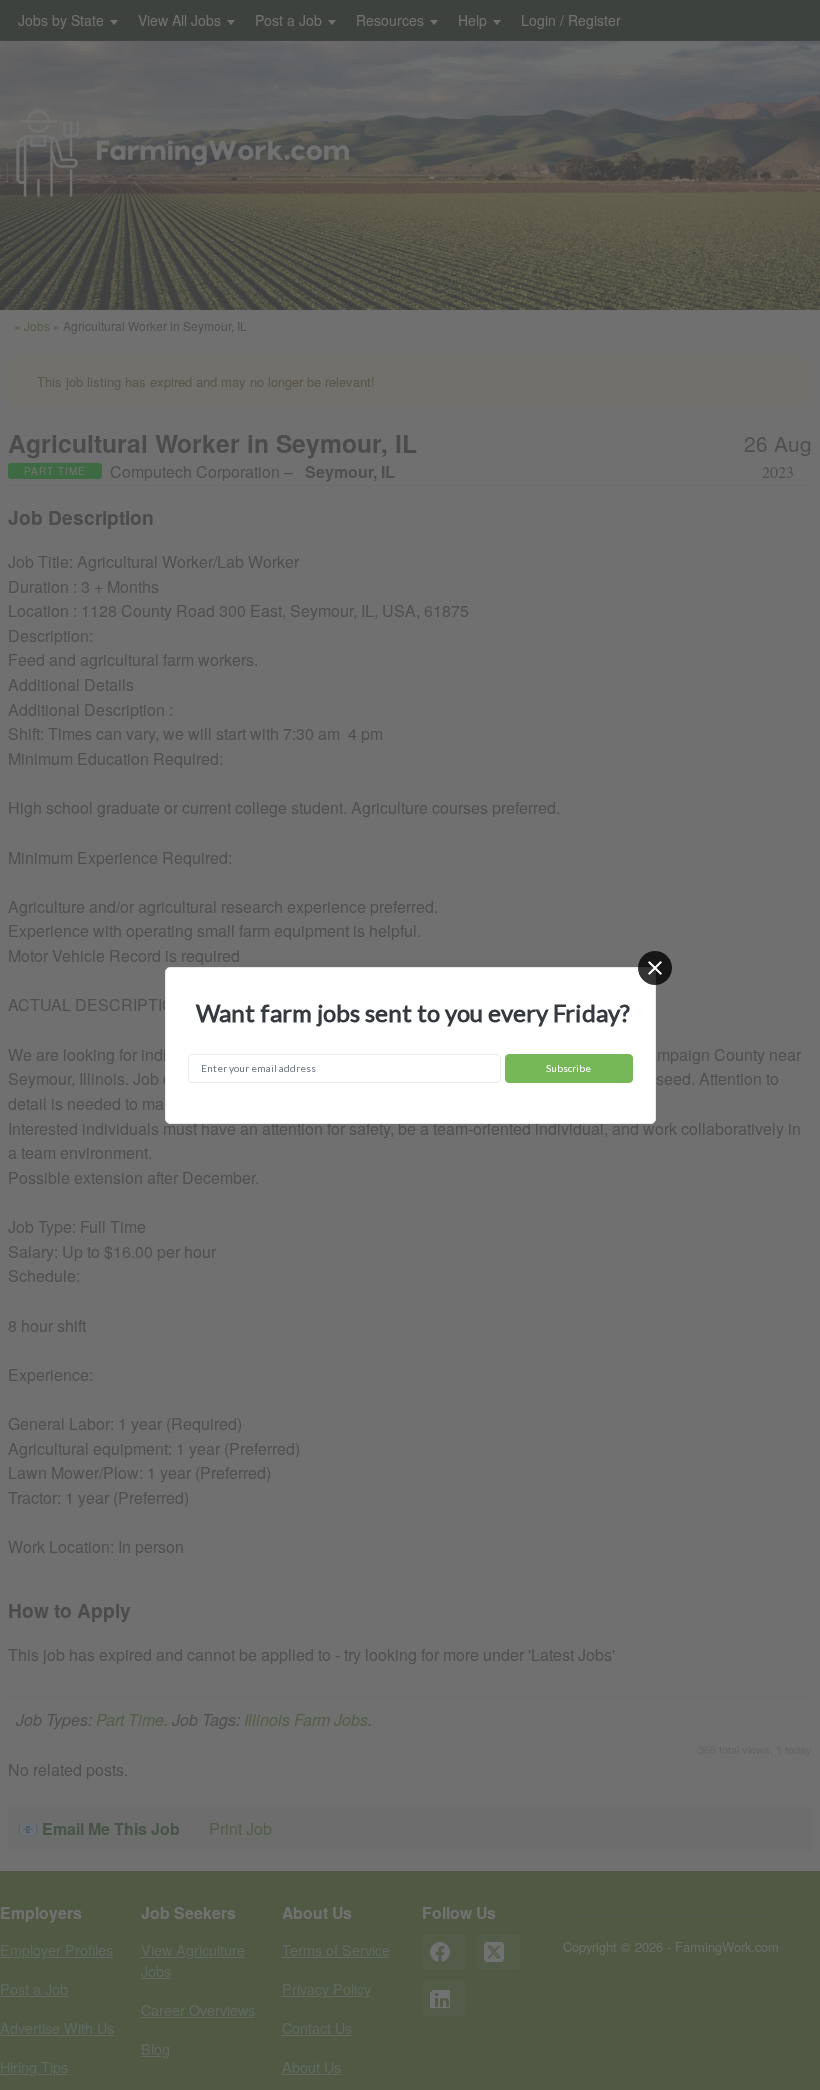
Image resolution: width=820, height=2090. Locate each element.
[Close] (655, 968)
